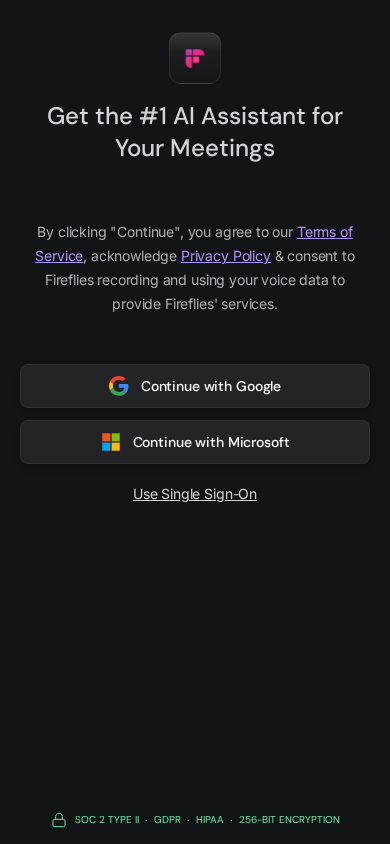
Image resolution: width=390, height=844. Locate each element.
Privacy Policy (226, 255)
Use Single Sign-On (195, 493)
